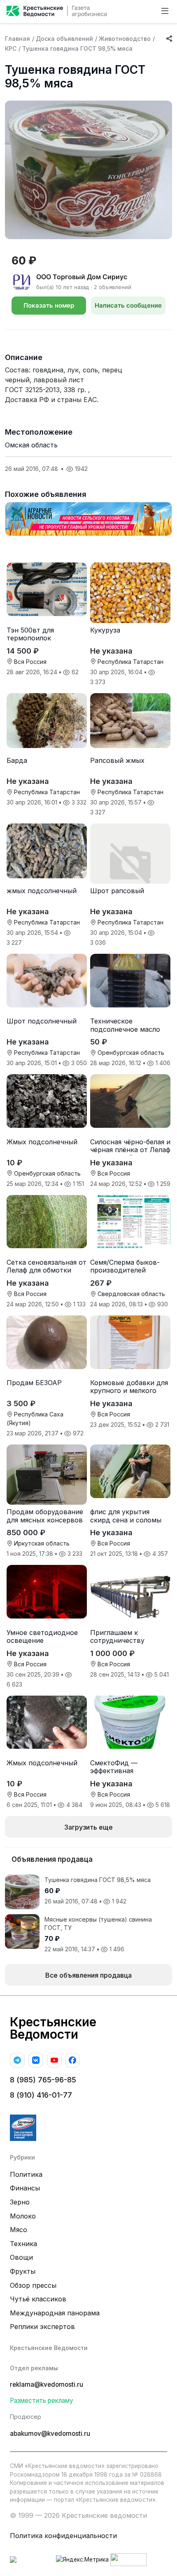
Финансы (25, 2188)
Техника (23, 2244)
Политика (26, 2174)
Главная (17, 39)
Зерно (20, 2202)
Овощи (21, 2257)
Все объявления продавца (88, 1975)
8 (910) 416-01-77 (41, 2095)
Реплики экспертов (42, 2327)
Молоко (23, 2216)
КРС (11, 48)
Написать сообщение (128, 305)
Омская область (31, 445)
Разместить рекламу (42, 2401)
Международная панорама (55, 2313)
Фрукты (23, 2271)
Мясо (19, 2230)
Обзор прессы (33, 2285)
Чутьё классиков (38, 2299)
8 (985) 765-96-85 (43, 2080)
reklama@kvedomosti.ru (47, 2384)
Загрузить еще (88, 1827)
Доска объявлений (64, 39)
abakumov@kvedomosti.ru (50, 2434)
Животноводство (125, 39)
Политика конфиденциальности (63, 2536)
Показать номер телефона (49, 308)
